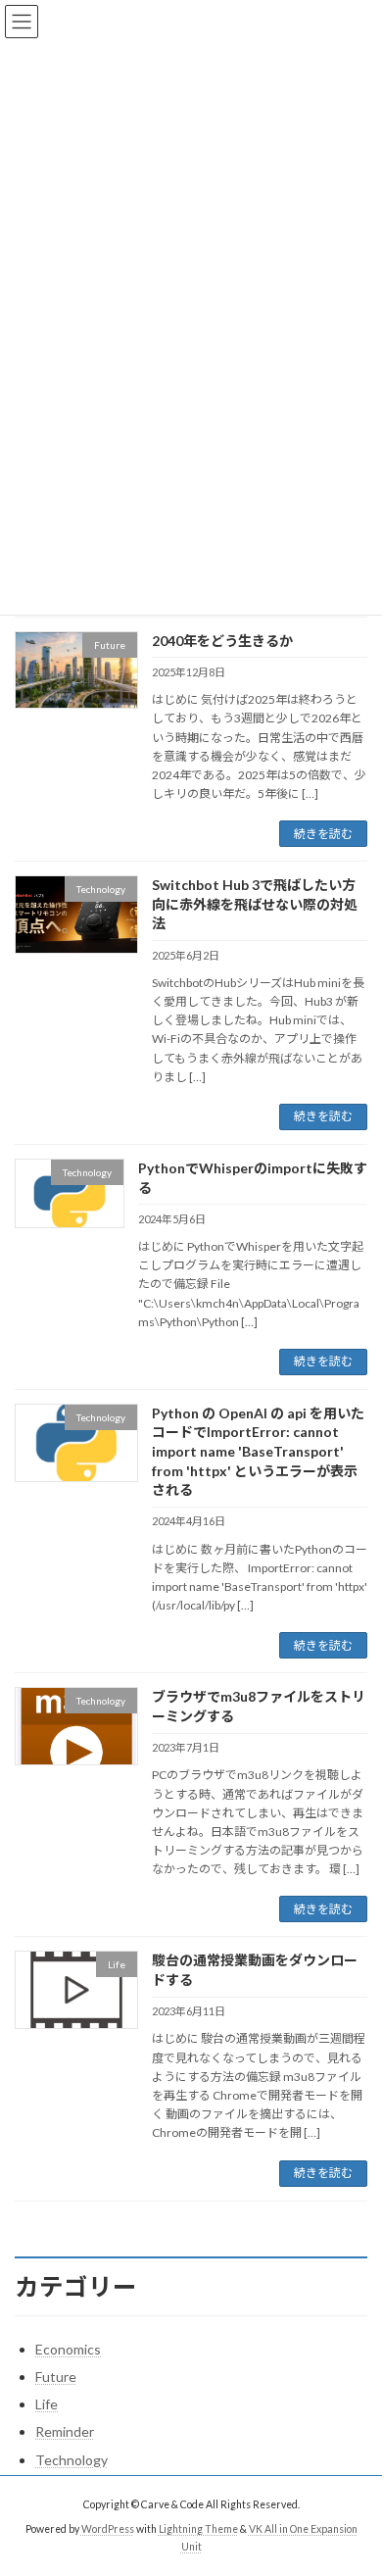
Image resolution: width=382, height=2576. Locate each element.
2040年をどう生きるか (222, 641)
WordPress (108, 2528)
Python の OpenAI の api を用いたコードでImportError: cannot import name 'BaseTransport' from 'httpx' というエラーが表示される (258, 1451)
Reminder (65, 2431)
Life (47, 2404)
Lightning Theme (198, 2528)
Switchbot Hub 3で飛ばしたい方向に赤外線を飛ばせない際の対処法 (255, 904)
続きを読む (323, 834)
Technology (72, 2460)
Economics (68, 2349)
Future (56, 2377)
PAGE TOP (353, 2478)
